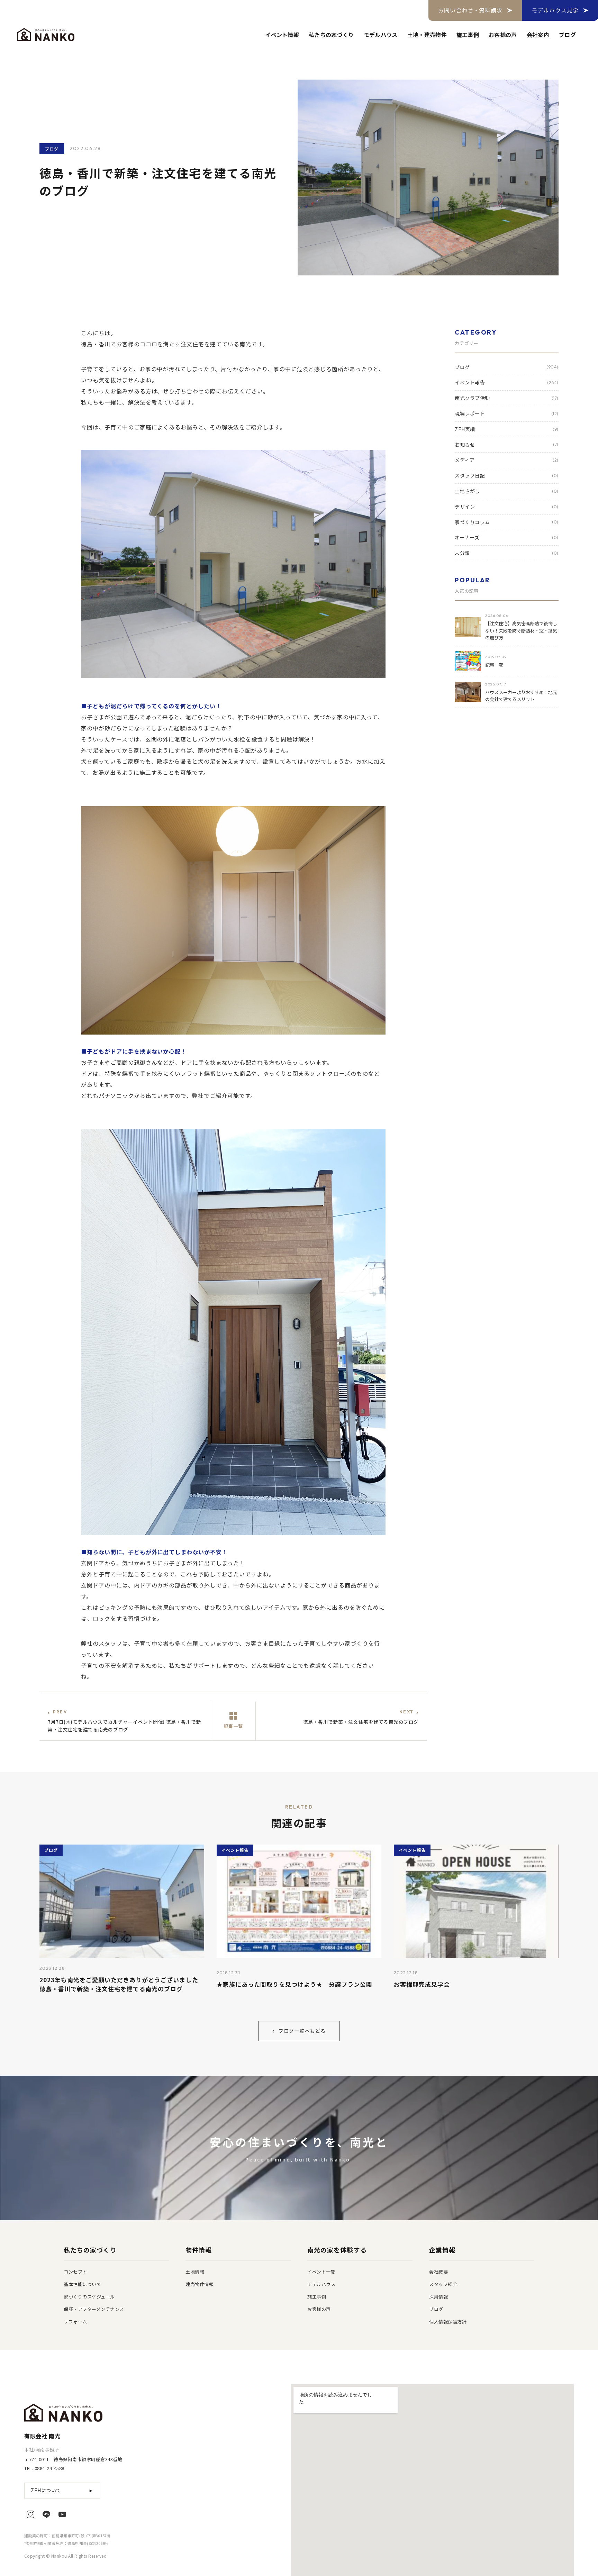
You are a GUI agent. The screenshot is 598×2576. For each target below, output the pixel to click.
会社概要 (438, 2272)
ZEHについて (62, 2490)
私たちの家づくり (331, 35)
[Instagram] (30, 2514)
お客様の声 (503, 35)
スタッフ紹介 (443, 2284)
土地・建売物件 (427, 35)
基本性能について (82, 2284)
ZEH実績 (507, 429)
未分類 (507, 553)
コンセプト (75, 2272)
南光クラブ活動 (507, 398)
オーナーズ (507, 537)
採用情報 (438, 2297)
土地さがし (507, 491)
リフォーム (75, 2322)
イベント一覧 (321, 2272)
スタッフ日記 (507, 475)
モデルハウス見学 (555, 10)
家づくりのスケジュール (89, 2297)
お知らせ (507, 444)
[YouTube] (62, 2514)
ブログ (567, 35)
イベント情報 (282, 35)
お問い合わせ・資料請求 (470, 10)
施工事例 (468, 35)
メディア (507, 460)
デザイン (507, 507)
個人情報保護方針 (448, 2322)
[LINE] (46, 2514)
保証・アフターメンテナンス (94, 2309)
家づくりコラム (507, 522)
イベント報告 (507, 382)
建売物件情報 (200, 2284)
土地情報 (195, 2272)
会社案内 (538, 35)
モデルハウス (381, 35)
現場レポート (507, 413)
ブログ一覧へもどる (299, 2031)
